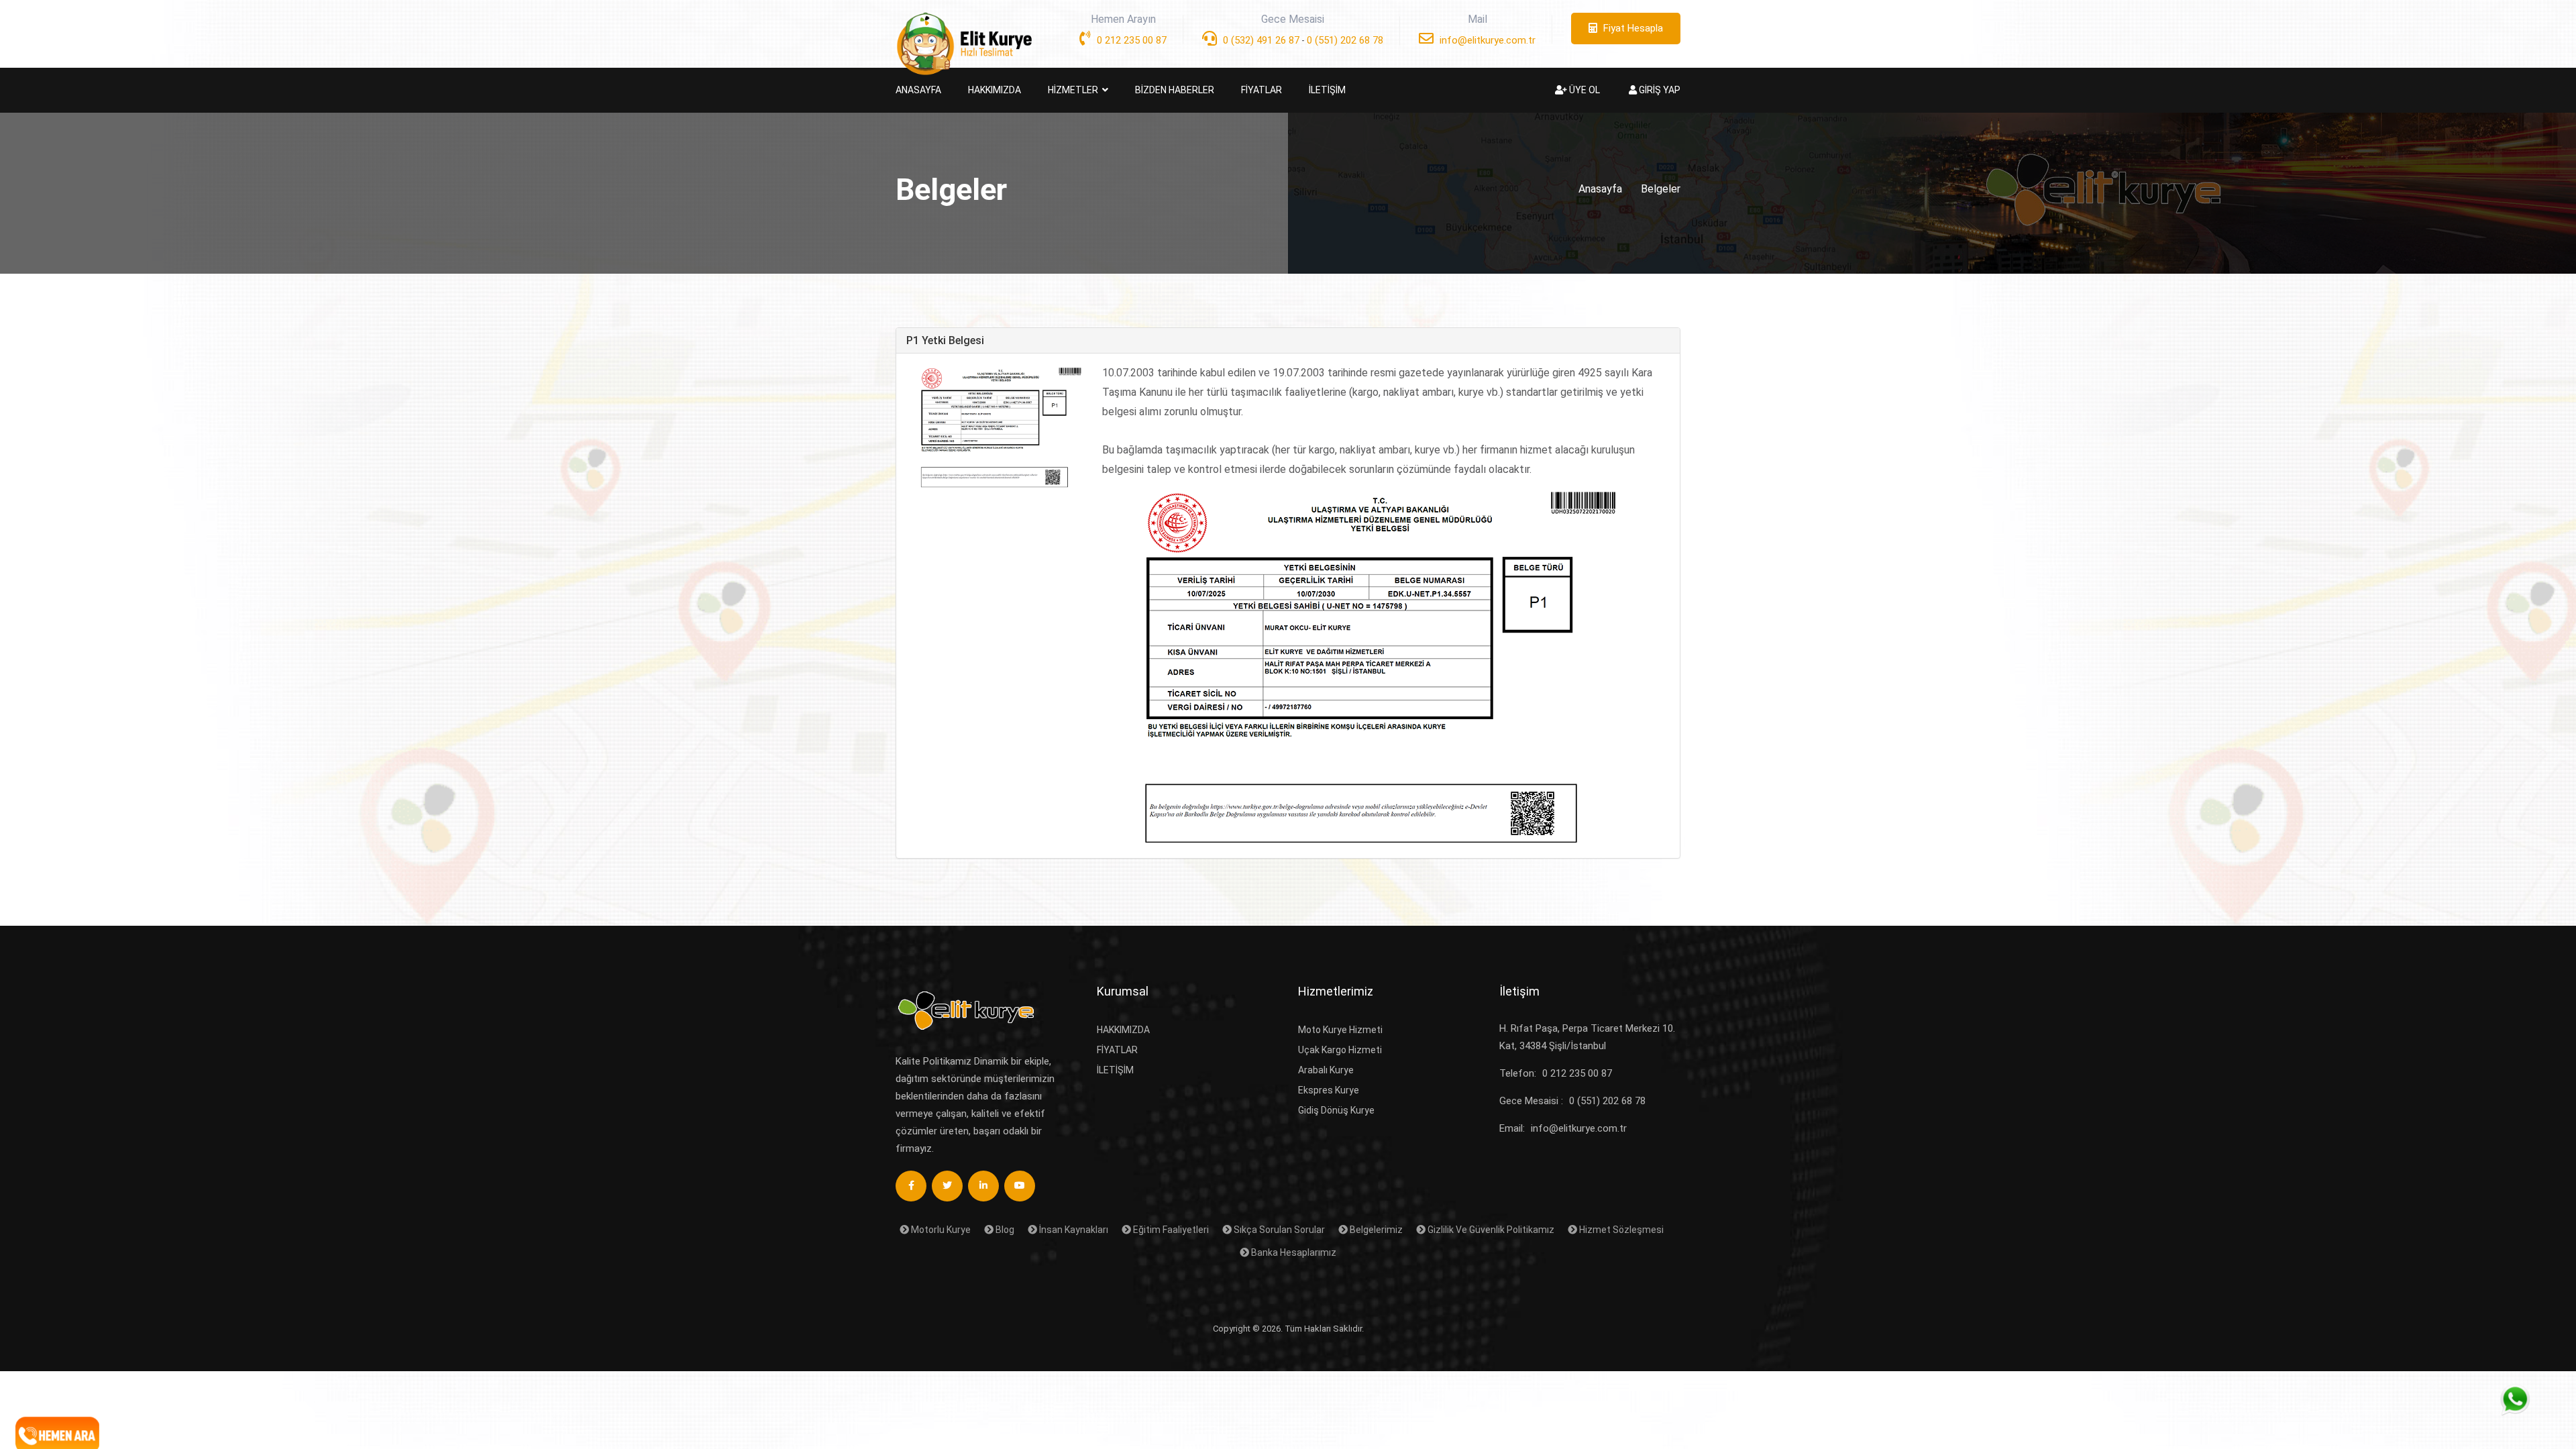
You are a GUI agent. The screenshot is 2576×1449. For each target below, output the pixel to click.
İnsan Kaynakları (1073, 1230)
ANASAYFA (918, 90)
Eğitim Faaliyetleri (1170, 1230)
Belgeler (1661, 189)
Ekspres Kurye (1329, 1090)
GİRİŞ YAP (1659, 90)
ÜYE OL (1584, 90)
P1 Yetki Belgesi (945, 340)
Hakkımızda (1123, 1030)
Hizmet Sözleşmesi (1620, 1230)
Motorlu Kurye (940, 1230)
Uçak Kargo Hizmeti (1340, 1050)
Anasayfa (1600, 189)
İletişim (1115, 1070)
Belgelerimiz (1375, 1230)
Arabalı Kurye (1326, 1070)
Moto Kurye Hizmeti (1340, 1030)
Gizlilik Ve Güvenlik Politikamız (1490, 1230)
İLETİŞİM (1327, 90)
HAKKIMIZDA (995, 90)
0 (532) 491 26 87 (1260, 40)
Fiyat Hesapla (1632, 28)
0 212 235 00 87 (1130, 40)
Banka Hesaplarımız (1293, 1252)
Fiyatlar (1117, 1050)
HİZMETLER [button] (1074, 90)
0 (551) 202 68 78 (1345, 40)
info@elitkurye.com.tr (1486, 40)
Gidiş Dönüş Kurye (1336, 1110)
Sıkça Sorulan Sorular (1278, 1230)
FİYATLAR (1262, 90)
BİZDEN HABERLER (1175, 90)
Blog (1004, 1230)
